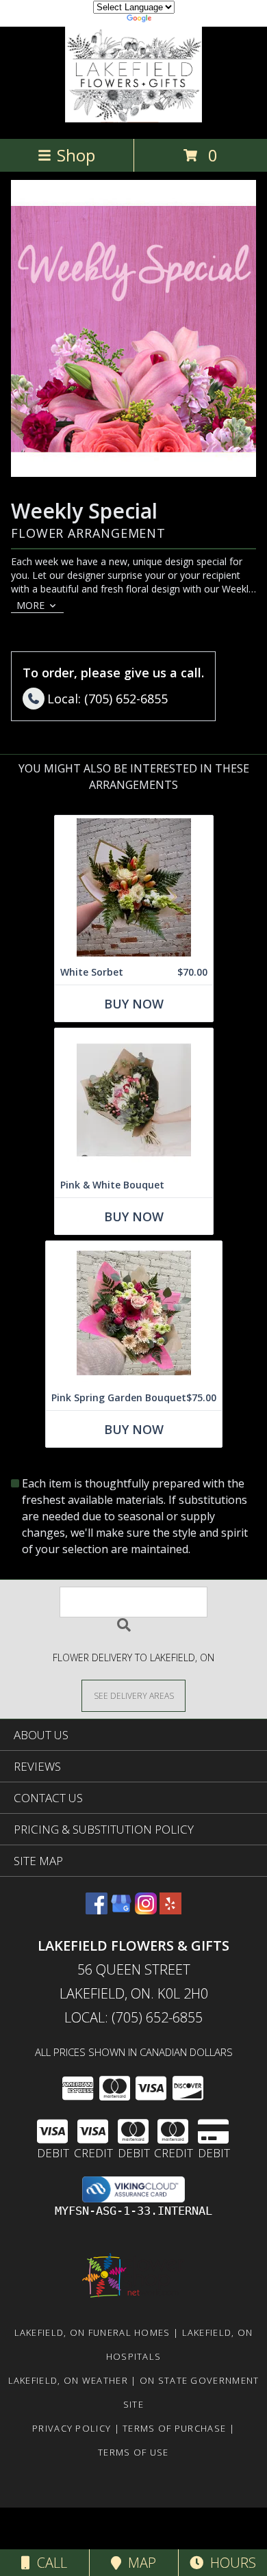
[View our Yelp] (170, 1910)
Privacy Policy (72, 2428)
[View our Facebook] (97, 1910)
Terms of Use (133, 2452)
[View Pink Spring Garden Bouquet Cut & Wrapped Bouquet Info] (134, 1313)
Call (49, 2563)
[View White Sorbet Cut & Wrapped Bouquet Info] (134, 888)
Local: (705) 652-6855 (133, 2017)
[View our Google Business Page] (121, 1910)
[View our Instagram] (146, 1910)
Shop (76, 155)
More (30, 605)
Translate (175, 20)
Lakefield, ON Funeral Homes (92, 2332)
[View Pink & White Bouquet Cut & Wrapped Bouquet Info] (134, 1101)
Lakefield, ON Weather (68, 2380)
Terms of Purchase (174, 2428)
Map (139, 2563)
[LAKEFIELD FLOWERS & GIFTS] (133, 119)
